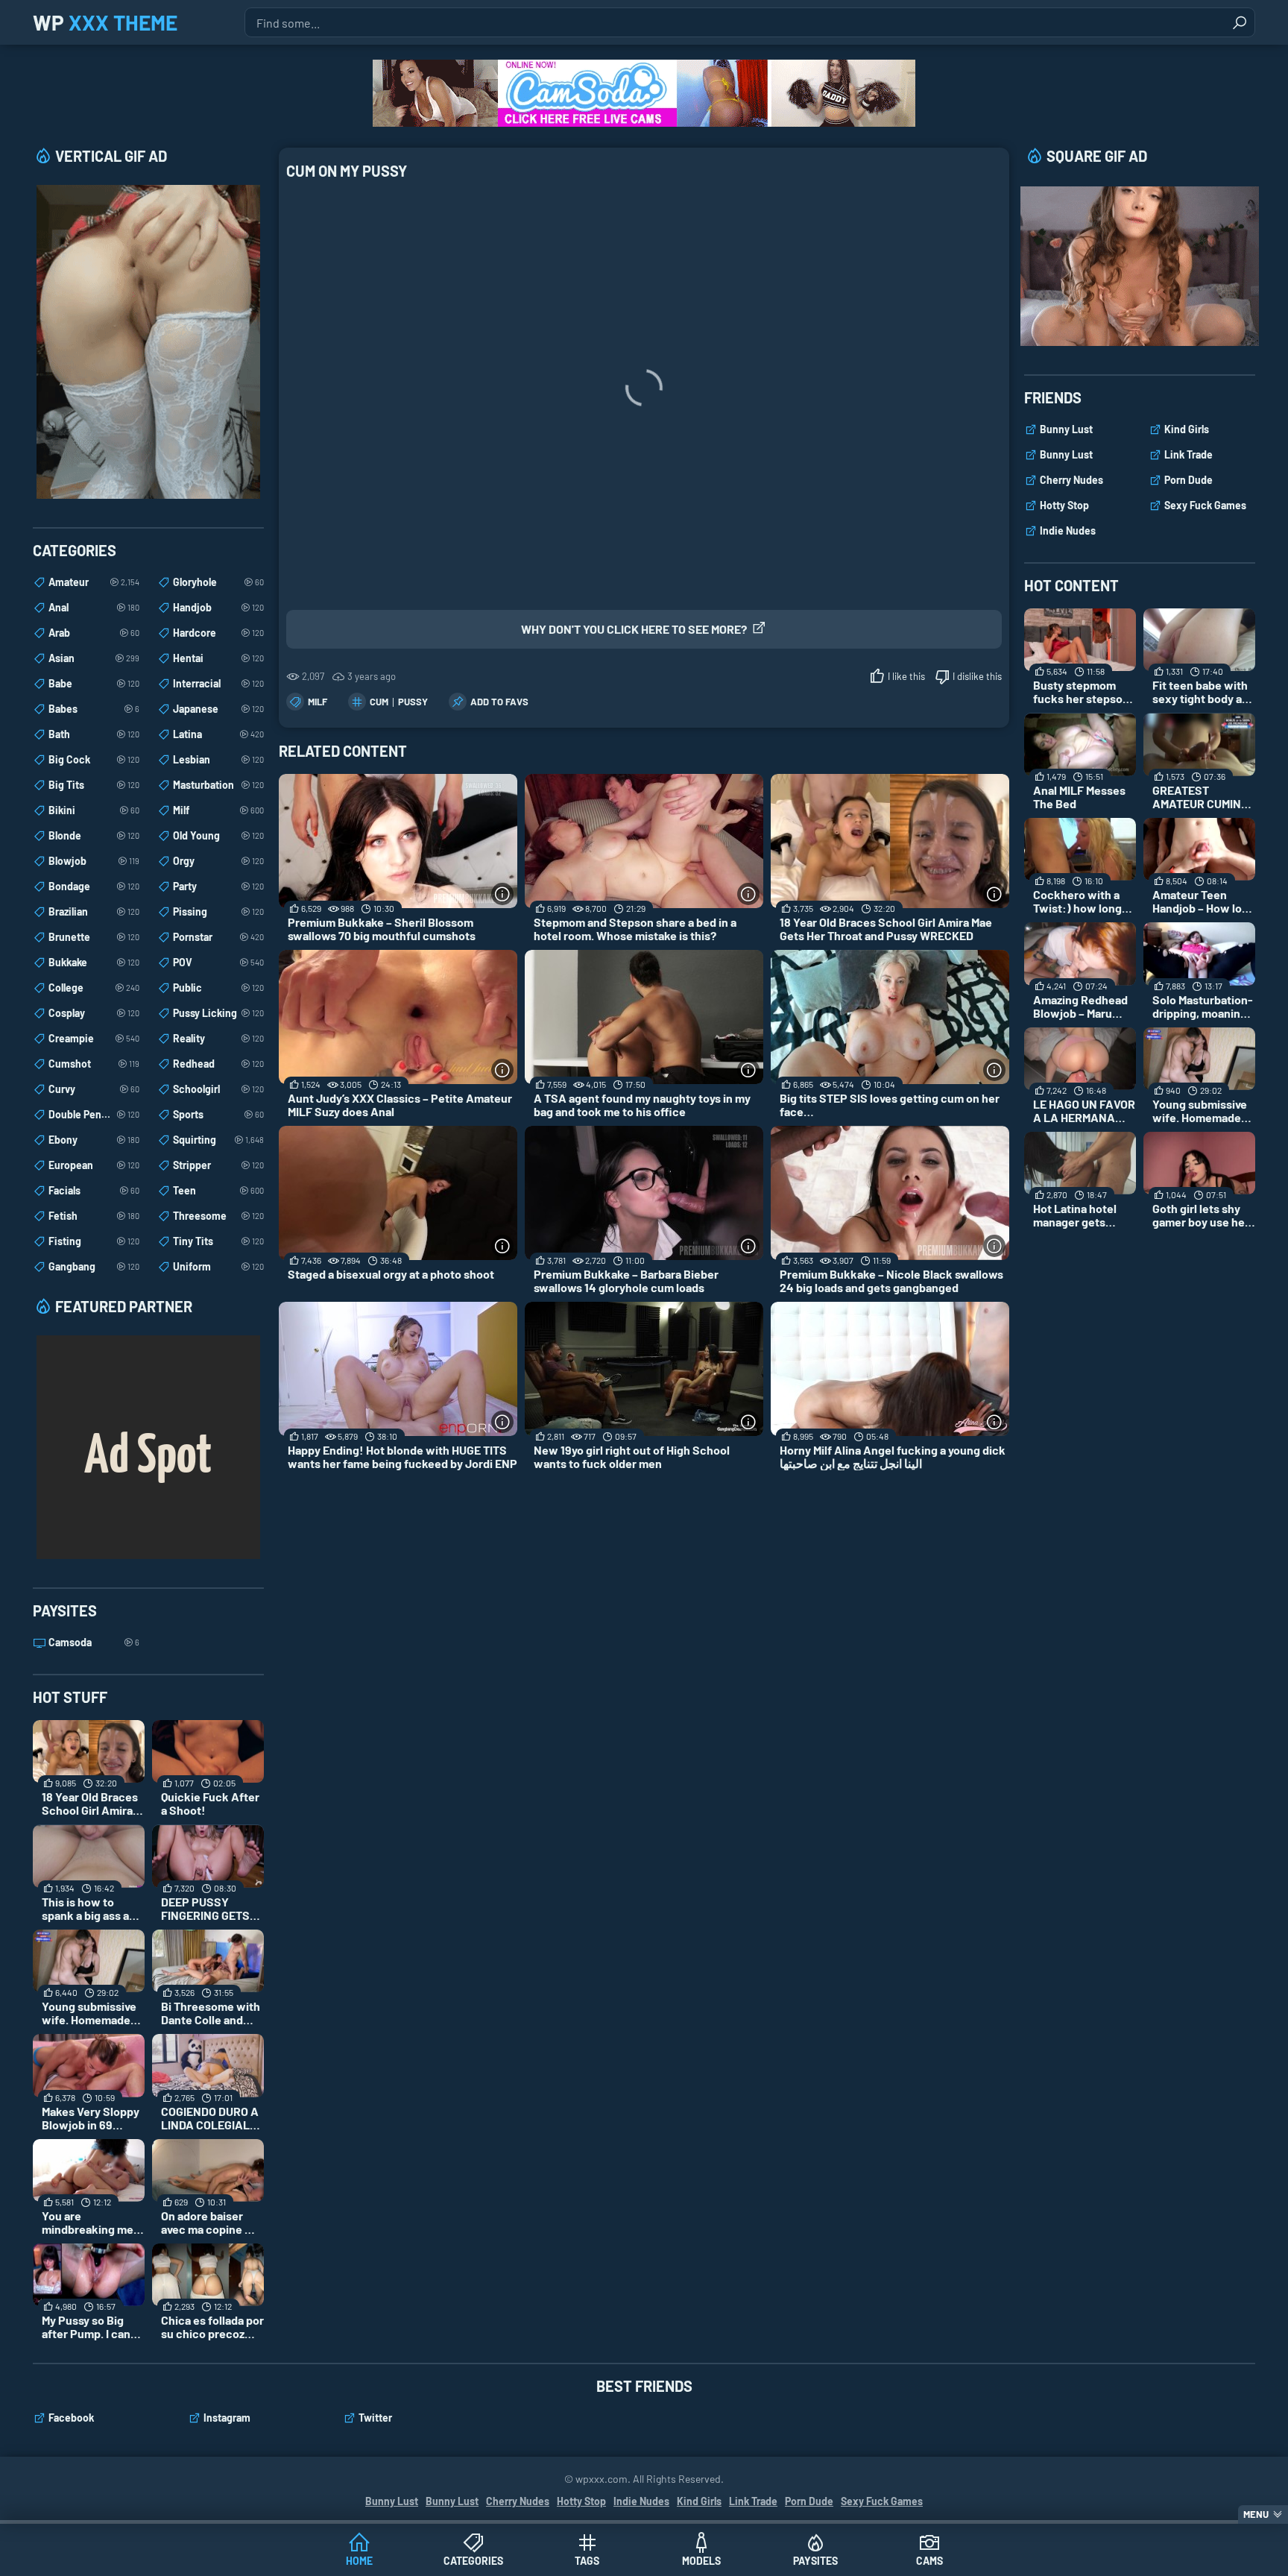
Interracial (218, 683)
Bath (94, 734)
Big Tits (94, 785)
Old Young (218, 835)
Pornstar (218, 937)
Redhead (218, 1064)
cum (379, 702)
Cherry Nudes (1071, 480)
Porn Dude (1188, 480)
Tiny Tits (218, 1241)
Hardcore (218, 633)
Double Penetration (94, 1114)
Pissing (218, 911)
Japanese (218, 709)
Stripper (218, 1165)
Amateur (94, 582)
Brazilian (94, 911)
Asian (94, 658)
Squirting (218, 1140)
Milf (318, 702)
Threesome (218, 1216)
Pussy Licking (218, 1013)
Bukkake (94, 962)
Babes (94, 709)
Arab (94, 633)
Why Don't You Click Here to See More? (634, 629)
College (94, 988)
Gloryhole (218, 582)
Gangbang (94, 1266)
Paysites (815, 2561)
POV (218, 962)
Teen (218, 1190)
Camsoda (94, 1642)
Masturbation (218, 785)
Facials (94, 1190)
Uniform (218, 1266)
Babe (94, 683)
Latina (218, 734)
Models (701, 2561)
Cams (929, 2561)
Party (218, 886)
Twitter (375, 2418)
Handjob (218, 607)
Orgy (218, 861)
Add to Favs (499, 702)
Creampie (94, 1038)
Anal (94, 607)
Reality (218, 1038)
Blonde (94, 835)
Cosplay (94, 1013)
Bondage (94, 886)
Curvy (94, 1089)
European (94, 1165)
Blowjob (94, 861)
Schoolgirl (218, 1089)
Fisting (94, 1241)
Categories (473, 2561)
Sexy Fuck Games (1205, 505)
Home (359, 2561)
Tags (587, 2561)
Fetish (94, 1216)
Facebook (71, 2418)
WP (105, 22)
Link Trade (1188, 454)
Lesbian (218, 759)
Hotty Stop (1064, 505)
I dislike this (977, 676)
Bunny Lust (1066, 429)
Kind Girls (1187, 429)
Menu (1256, 2514)
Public (218, 988)
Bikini (94, 810)
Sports (218, 1114)
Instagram (227, 2418)
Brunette (94, 937)
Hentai (218, 658)
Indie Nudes (1068, 530)
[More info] (502, 894)
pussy (413, 702)
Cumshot (94, 1064)
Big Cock (94, 759)
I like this (906, 676)
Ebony (94, 1140)
